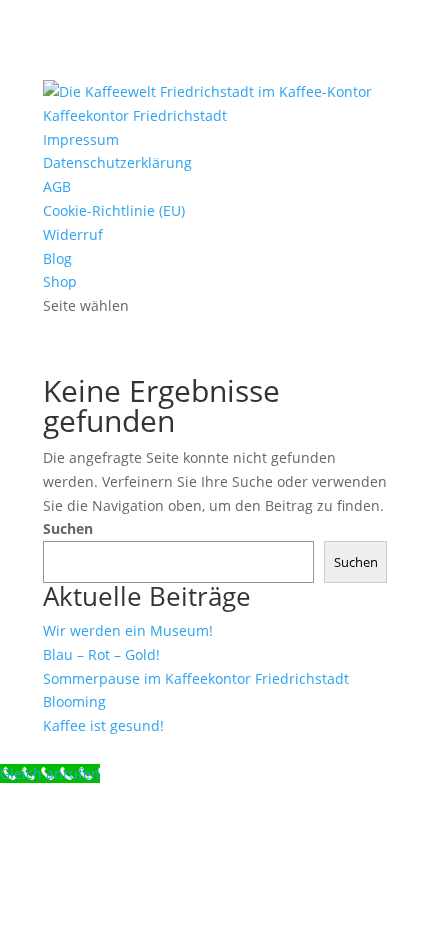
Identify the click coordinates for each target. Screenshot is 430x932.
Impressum (81, 139)
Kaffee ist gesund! (103, 725)
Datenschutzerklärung (117, 162)
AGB (57, 186)
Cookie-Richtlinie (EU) (114, 210)
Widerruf (73, 234)
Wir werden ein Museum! (128, 630)
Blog (57, 258)
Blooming (74, 701)
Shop (60, 281)
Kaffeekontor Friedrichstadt (135, 115)
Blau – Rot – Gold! (101, 654)
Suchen (68, 528)
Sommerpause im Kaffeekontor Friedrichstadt (196, 678)
